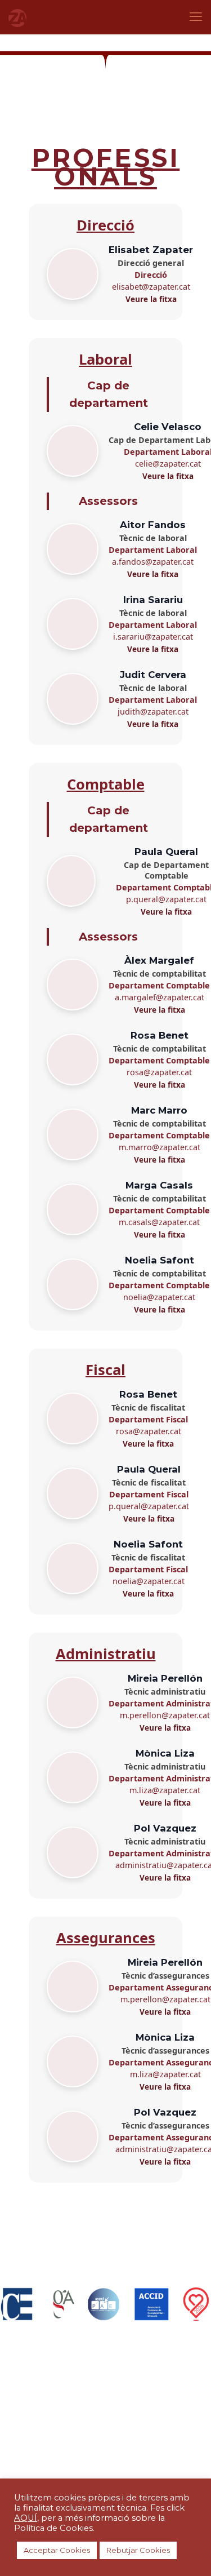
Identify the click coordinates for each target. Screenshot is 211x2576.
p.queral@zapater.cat (166, 899)
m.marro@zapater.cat (160, 1147)
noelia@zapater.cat (159, 1297)
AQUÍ (26, 2518)
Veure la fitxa (151, 299)
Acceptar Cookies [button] (57, 2550)
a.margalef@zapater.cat (160, 997)
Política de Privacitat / (70, 2432)
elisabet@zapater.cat (151, 287)
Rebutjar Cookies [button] (138, 2550)
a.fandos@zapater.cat (153, 562)
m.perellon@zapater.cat (165, 1715)
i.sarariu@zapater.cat (153, 637)
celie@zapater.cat (168, 464)
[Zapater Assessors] (17, 17)
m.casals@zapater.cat (159, 1222)
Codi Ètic (107, 2442)
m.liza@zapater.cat (165, 1790)
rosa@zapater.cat (159, 1072)
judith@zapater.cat (153, 711)
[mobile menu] (196, 17)
